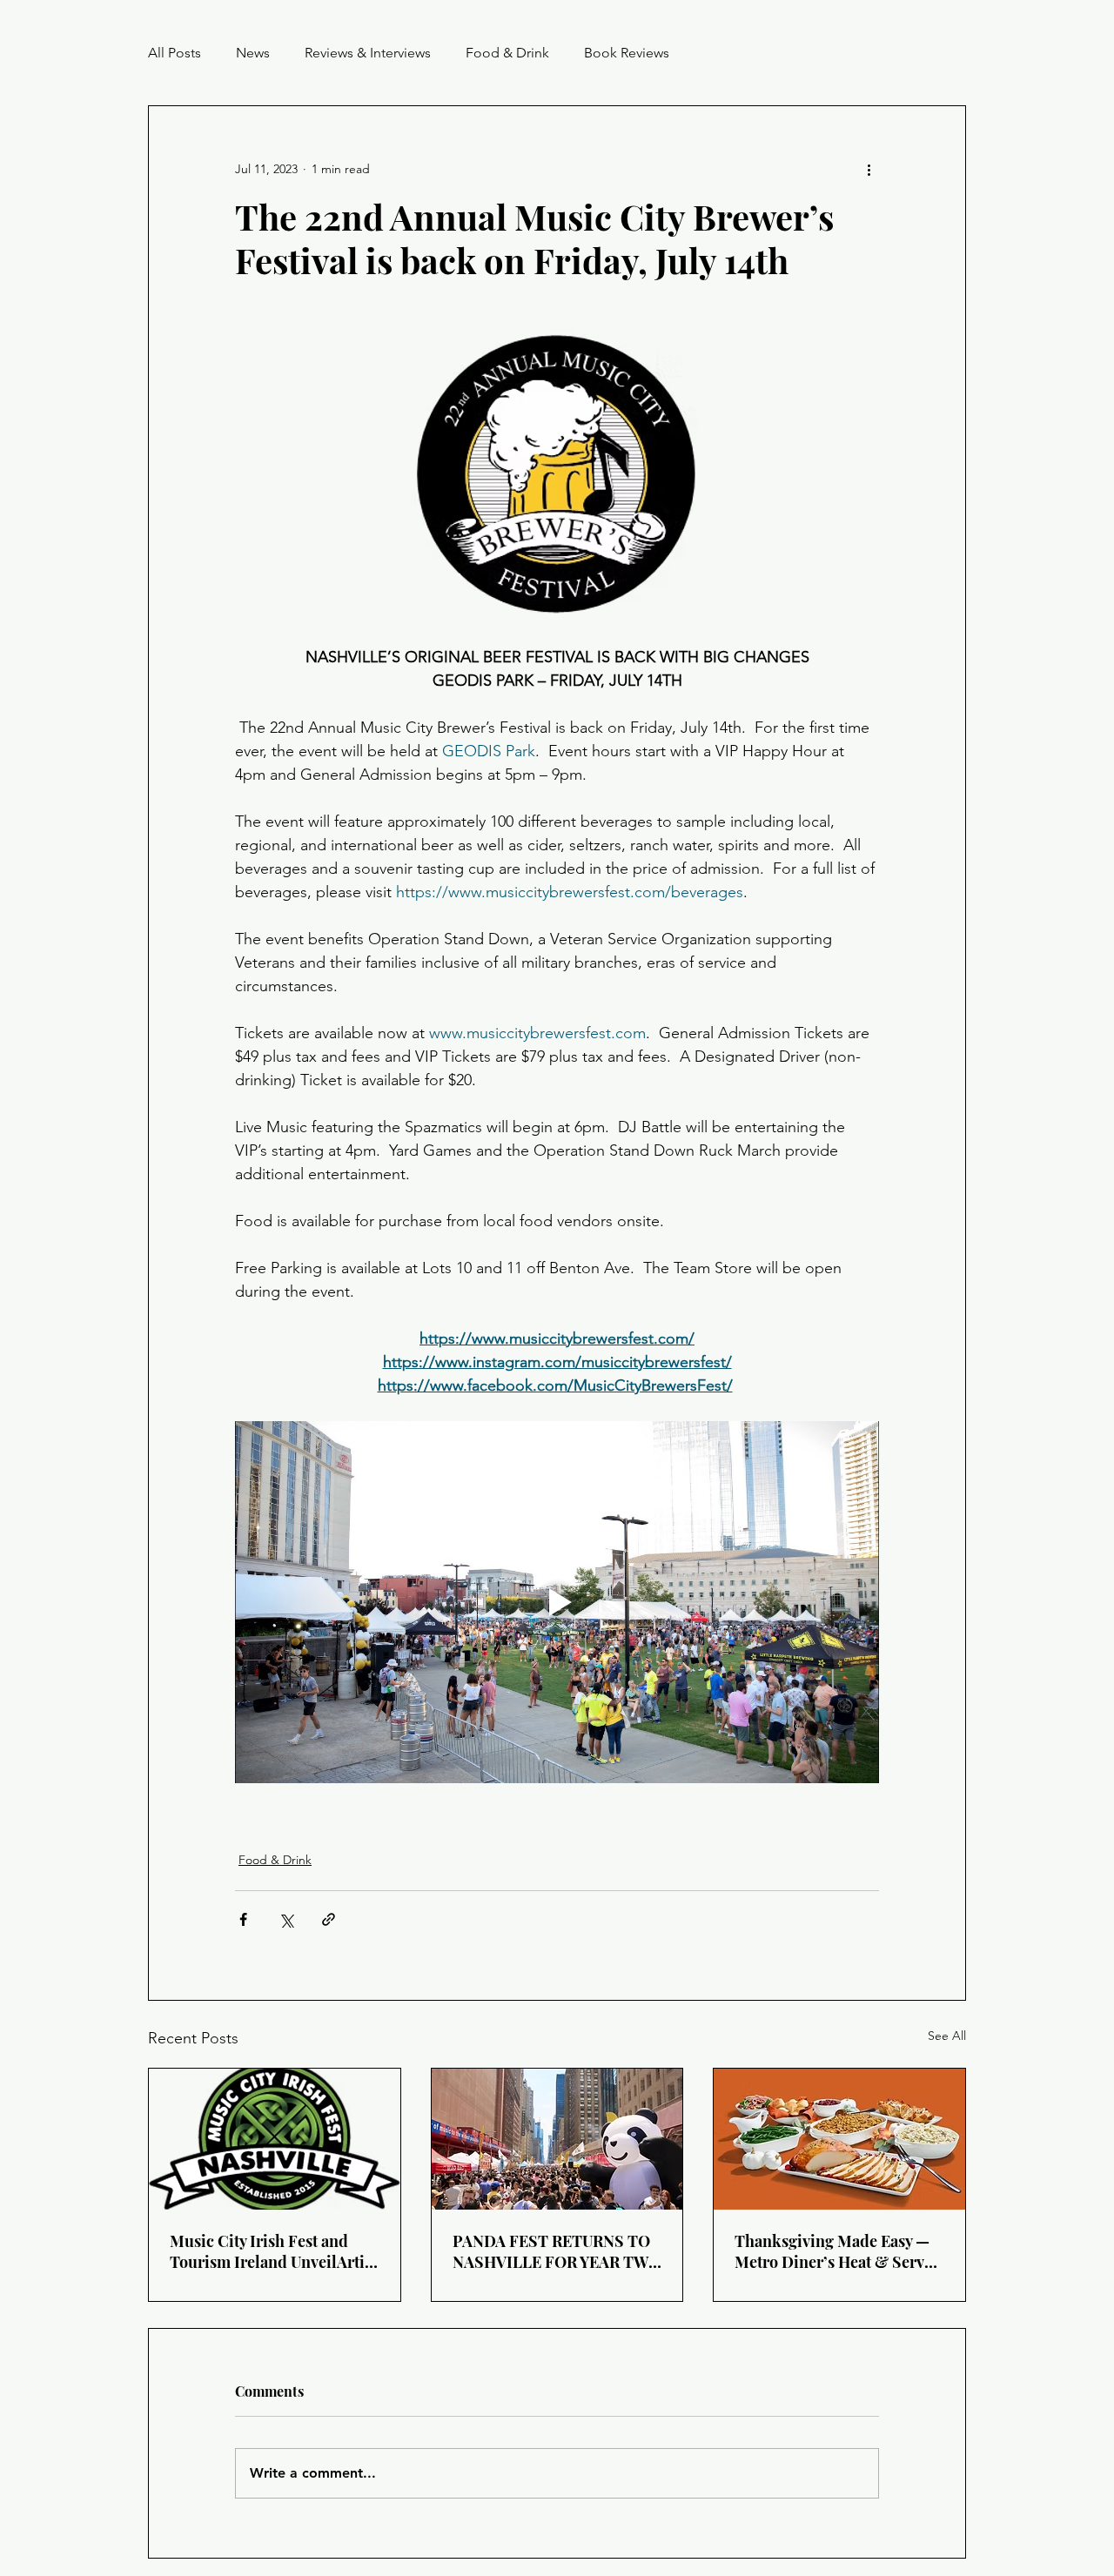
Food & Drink (507, 53)
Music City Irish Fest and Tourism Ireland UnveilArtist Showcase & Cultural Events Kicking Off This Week (273, 2251)
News (253, 53)
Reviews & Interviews (368, 53)
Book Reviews (627, 53)
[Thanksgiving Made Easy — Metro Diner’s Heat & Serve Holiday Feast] (839, 2139)
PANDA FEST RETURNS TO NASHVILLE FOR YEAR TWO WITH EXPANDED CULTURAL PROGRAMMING (557, 2251)
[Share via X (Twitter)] (286, 1919)
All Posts (174, 53)
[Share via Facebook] (243, 1919)
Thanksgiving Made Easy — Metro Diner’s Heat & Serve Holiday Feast (833, 2251)
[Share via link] (329, 1919)
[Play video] (557, 1602)
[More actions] (869, 169)
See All (947, 2036)
